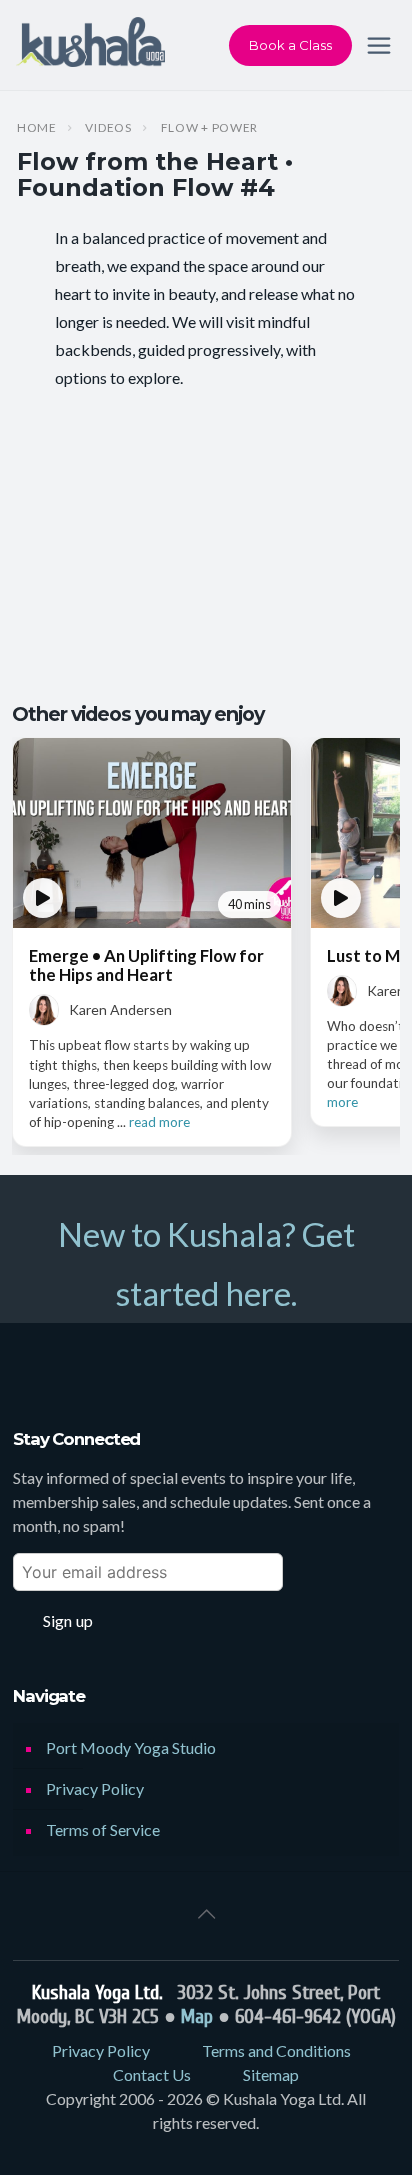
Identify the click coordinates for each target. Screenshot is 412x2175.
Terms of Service (103, 1829)
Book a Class (290, 45)
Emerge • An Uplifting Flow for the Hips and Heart (146, 965)
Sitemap (271, 2074)
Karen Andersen (120, 1009)
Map (197, 2016)
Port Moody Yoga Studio (131, 1747)
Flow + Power (210, 128)
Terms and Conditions (276, 2050)
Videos (108, 128)
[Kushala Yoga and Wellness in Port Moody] (90, 45)
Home (37, 128)
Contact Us (152, 2074)
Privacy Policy (95, 1788)
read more (159, 1122)
